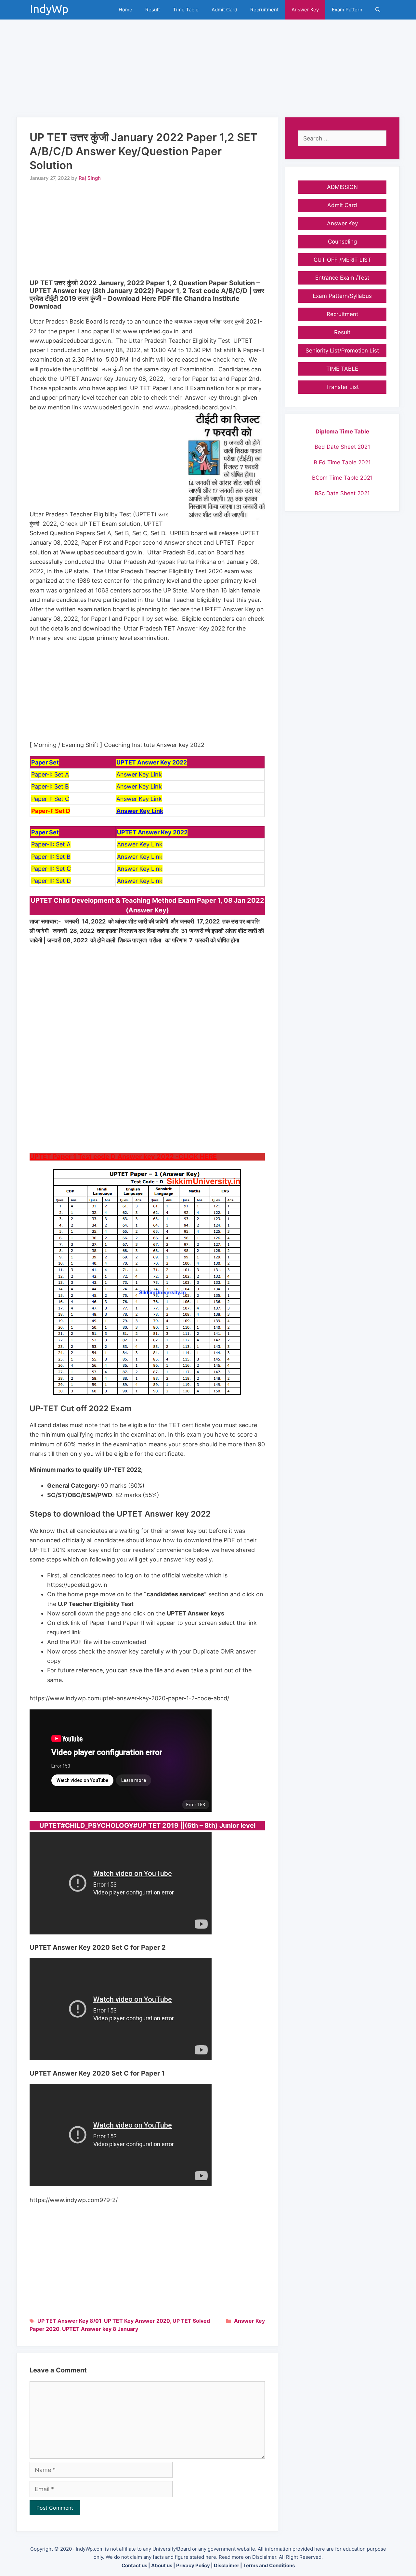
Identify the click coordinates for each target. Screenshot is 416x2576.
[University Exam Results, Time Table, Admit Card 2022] (51, 10)
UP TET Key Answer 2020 (137, 2321)
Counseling (342, 242)
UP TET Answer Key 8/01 (69, 2321)
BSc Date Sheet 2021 (342, 493)
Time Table (186, 10)
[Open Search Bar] (378, 10)
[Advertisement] (208, 65)
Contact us (134, 2565)
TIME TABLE (342, 369)
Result (153, 10)
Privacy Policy (193, 2565)
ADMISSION (342, 187)
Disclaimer (227, 2565)
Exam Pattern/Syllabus (342, 296)
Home (125, 10)
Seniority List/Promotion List (342, 351)
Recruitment (264, 10)
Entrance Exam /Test (342, 278)
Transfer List (342, 387)
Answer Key (305, 10)
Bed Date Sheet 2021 (342, 447)
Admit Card (224, 10)
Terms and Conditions (269, 2565)
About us (162, 2565)
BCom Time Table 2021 (342, 478)
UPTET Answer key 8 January (100, 2329)
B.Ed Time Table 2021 (342, 462)
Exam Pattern (347, 10)
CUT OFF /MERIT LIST (342, 260)
